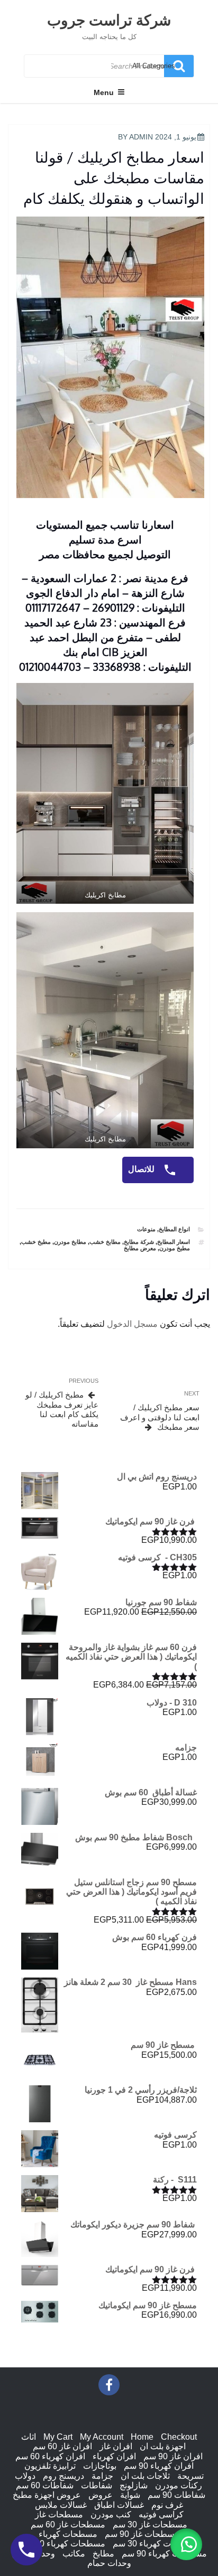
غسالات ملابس (61, 2505)
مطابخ (103, 2554)
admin (141, 137)
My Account (102, 2437)
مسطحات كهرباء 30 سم (155, 2544)
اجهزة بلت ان (163, 2446)
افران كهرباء (114, 2456)
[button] (186, 2544)
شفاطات (97, 2485)
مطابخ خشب (105, 1242)
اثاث (29, 2437)
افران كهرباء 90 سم (159, 2466)
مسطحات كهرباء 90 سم (164, 2554)
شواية (130, 2495)
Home (142, 2437)
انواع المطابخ (174, 1229)
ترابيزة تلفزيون (50, 2466)
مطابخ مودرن (70, 1242)
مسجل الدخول (132, 1324)
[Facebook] (109, 2385)
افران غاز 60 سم (62, 2446)
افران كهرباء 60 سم (50, 2456)
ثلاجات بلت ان (145, 2476)
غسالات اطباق (119, 2505)
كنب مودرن (111, 2514)
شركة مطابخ (139, 1242)
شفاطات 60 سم (45, 2485)
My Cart (58, 2437)
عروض (101, 2495)
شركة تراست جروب (109, 20)
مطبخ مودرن (175, 1248)
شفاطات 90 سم (176, 2495)
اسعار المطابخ (174, 1242)
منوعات (146, 1229)
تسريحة (190, 2476)
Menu (104, 92)
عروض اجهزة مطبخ (47, 2495)
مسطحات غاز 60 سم (68, 2525)
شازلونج (134, 2485)
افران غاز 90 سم (173, 2456)
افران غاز (116, 2446)
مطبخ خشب (36, 1242)
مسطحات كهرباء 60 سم (63, 2544)
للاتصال (142, 1169)
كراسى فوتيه (161, 2514)
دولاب (25, 2476)
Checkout (179, 2437)
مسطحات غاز (59, 2514)
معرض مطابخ (140, 1248)
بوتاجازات (100, 2466)
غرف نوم (167, 2505)
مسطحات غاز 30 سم (150, 2525)
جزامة (102, 2476)
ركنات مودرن (179, 2485)
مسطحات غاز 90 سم (142, 2534)
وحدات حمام (109, 2563)
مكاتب (74, 2554)
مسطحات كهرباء (68, 2534)
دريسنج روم (63, 2476)
